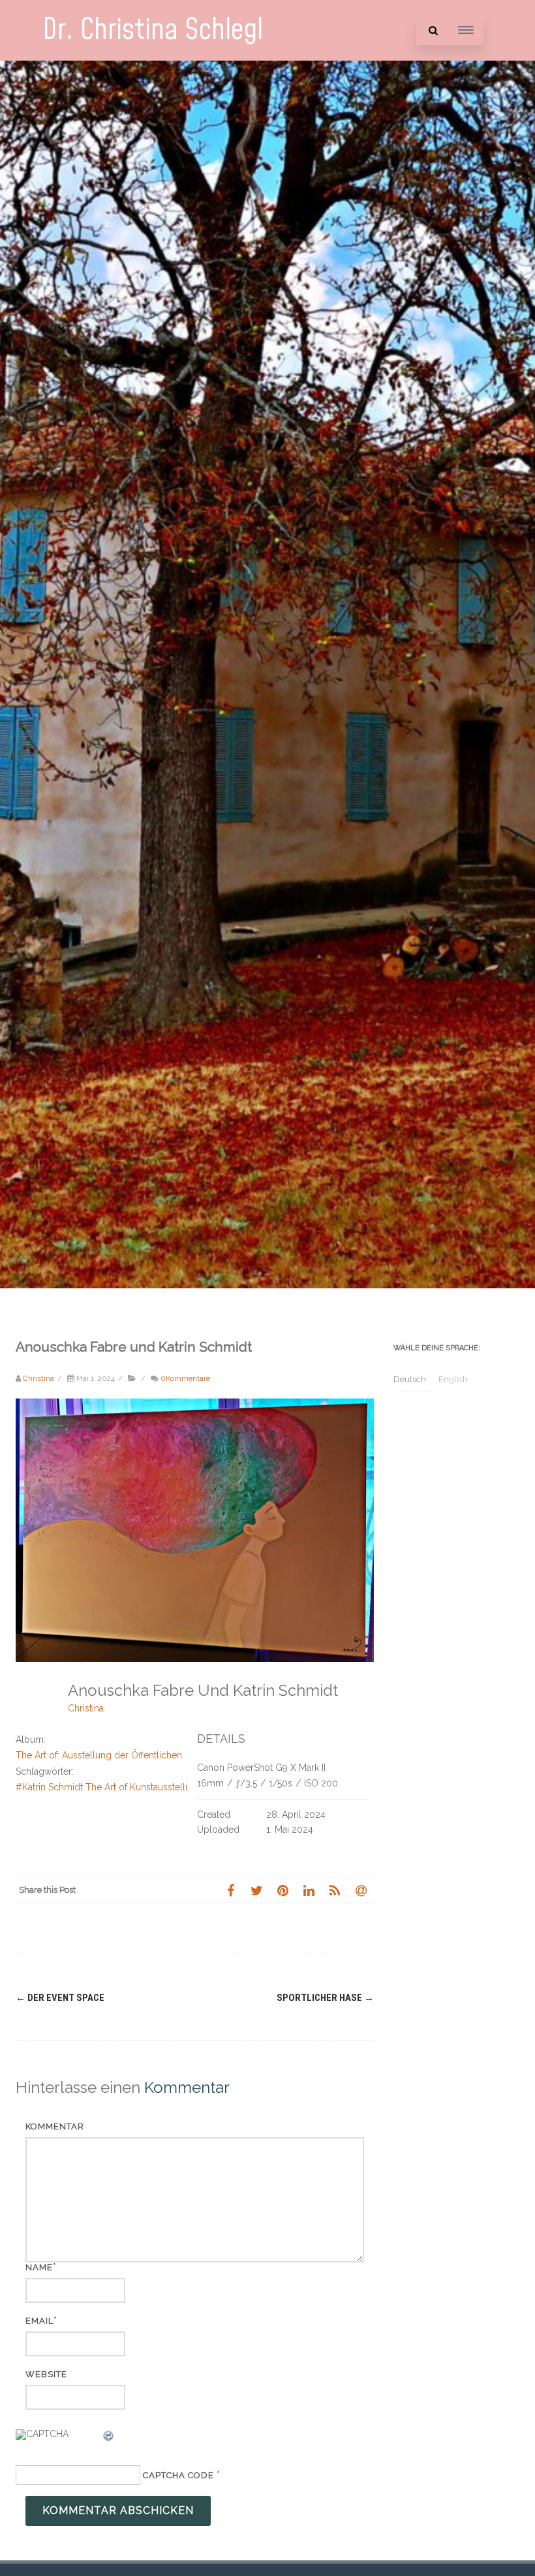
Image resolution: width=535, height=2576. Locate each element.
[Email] (361, 1890)
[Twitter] (256, 1890)
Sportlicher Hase (325, 1998)
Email (39, 2321)
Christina (86, 1708)
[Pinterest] (283, 1890)
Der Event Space (60, 1998)
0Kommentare (185, 1378)
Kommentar (55, 2126)
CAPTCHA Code (178, 2475)
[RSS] (335, 1890)
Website (46, 2374)
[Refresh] (109, 2438)
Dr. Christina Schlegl (153, 30)
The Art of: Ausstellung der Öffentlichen (99, 1755)
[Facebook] (230, 1890)
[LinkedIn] (309, 1890)
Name (39, 2267)
